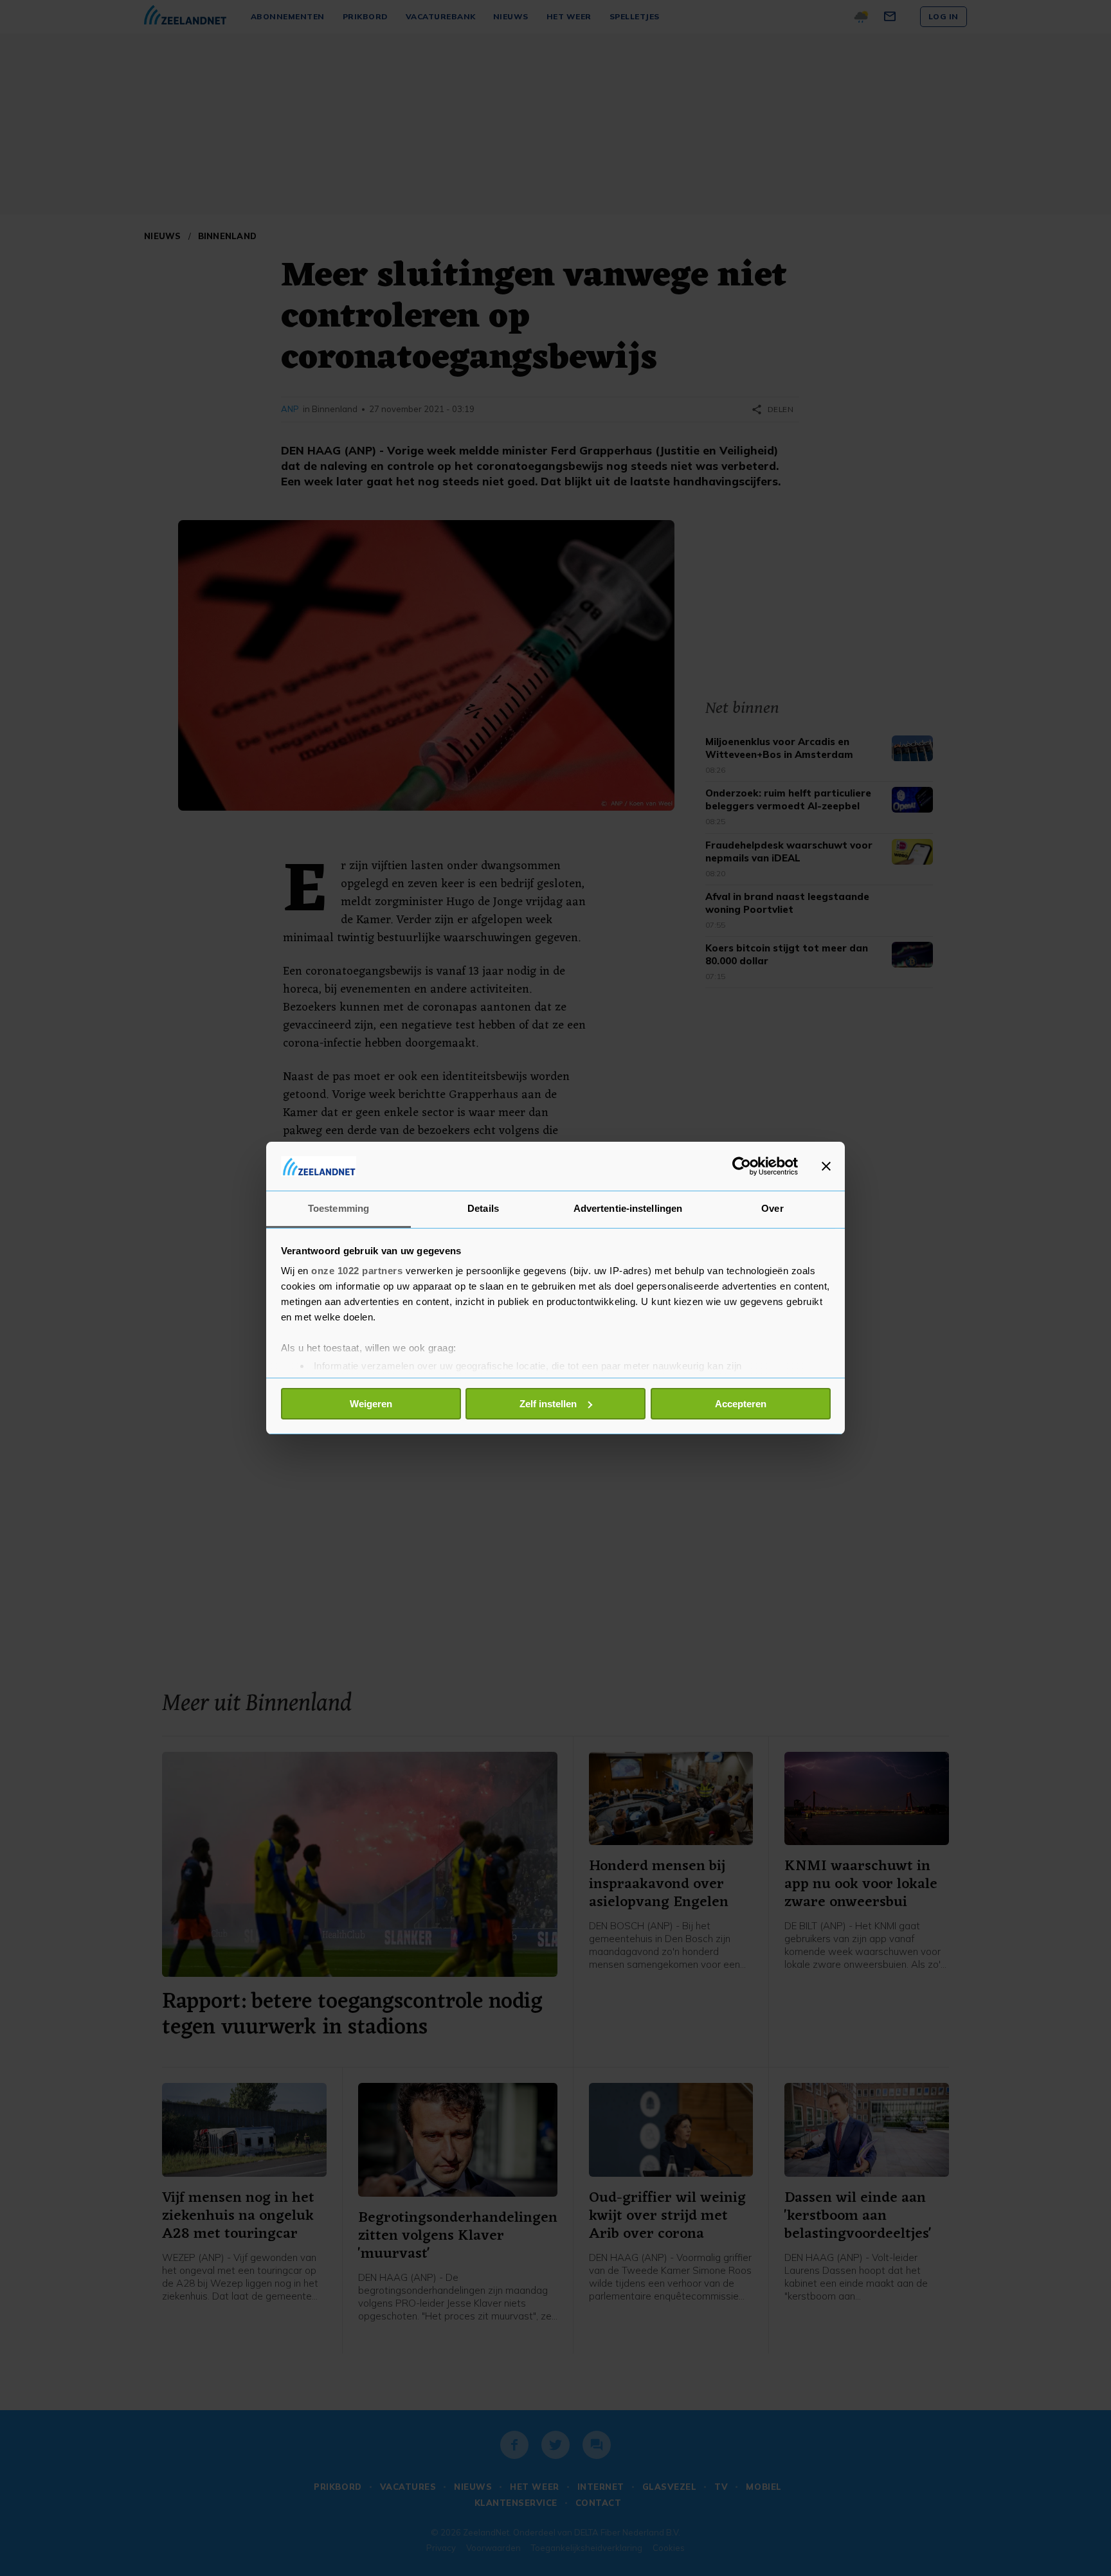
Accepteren (741, 1404)
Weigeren (371, 1404)
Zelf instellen (548, 1404)
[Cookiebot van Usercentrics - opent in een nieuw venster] (742, 1166)
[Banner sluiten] (826, 1166)
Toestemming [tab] (339, 1208)
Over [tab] (772, 1208)
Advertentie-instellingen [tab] (628, 1208)
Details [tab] (483, 1208)
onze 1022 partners (357, 1271)
